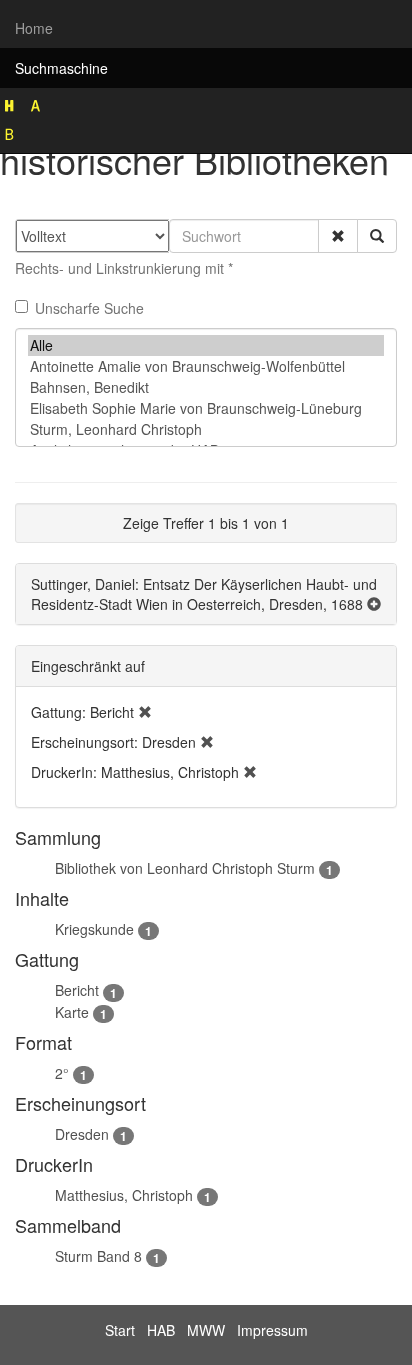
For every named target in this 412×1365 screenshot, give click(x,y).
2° (62, 1073)
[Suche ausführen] (377, 236)
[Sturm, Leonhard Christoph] (206, 429)
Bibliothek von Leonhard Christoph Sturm (185, 868)
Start (120, 1330)
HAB (161, 1330)
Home (34, 28)
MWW (206, 1330)
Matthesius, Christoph (124, 1195)
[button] (338, 236)
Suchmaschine (61, 68)
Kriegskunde (94, 929)
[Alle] (206, 345)
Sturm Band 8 (98, 1256)
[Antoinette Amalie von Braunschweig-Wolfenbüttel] (206, 366)
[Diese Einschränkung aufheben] (145, 712)
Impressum (272, 1330)
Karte (72, 1012)
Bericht (77, 990)
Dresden (82, 1134)
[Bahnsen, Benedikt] (206, 387)
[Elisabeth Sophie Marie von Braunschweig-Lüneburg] (206, 408)
